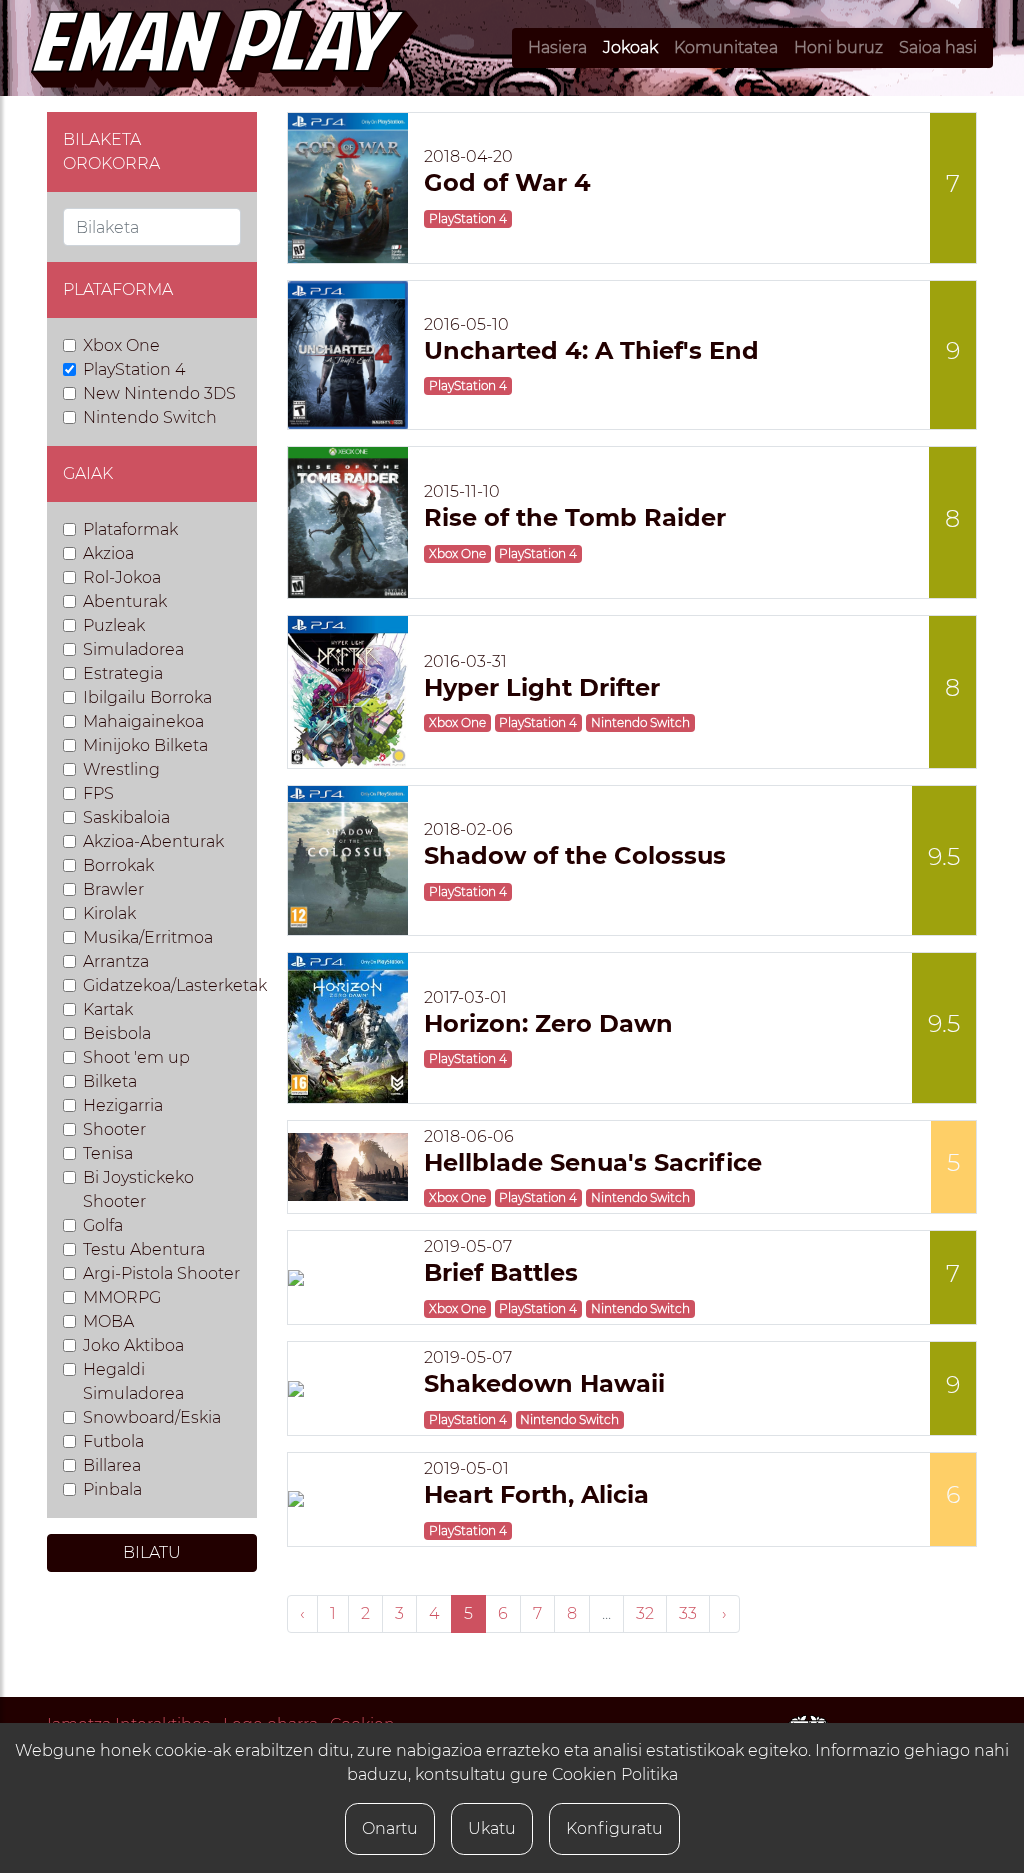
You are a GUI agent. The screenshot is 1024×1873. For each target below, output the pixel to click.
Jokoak (630, 47)
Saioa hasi (938, 47)
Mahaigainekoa (143, 721)
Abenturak (125, 601)
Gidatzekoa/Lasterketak (175, 985)
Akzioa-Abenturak (153, 841)
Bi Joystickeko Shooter (138, 1189)
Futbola (113, 1441)
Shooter (114, 1129)
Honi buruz (838, 47)
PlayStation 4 (134, 369)
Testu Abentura (144, 1249)
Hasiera (557, 47)
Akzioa (108, 553)
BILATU (152, 1552)
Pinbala (112, 1489)
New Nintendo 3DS (159, 393)
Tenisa (108, 1153)
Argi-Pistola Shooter (161, 1273)
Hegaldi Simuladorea (133, 1381)
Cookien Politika (615, 1774)
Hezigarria (123, 1105)
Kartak (108, 1009)
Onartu (390, 1828)
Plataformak (130, 529)
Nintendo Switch (150, 417)
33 (688, 1613)
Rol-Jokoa (122, 577)
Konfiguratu (614, 1828)
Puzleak (114, 625)
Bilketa (110, 1081)
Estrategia (123, 673)
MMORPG (122, 1297)
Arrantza (116, 961)
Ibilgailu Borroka (147, 697)
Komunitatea (726, 47)
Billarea (112, 1465)
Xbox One (121, 345)
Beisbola (117, 1033)
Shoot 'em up (136, 1057)
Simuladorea (133, 649)
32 (645, 1613)
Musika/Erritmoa (148, 937)
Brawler (113, 889)
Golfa (103, 1225)
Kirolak (109, 913)
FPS (98, 793)
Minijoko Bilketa (145, 745)
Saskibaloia (126, 817)
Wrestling (121, 769)
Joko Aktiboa (133, 1345)
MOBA (108, 1321)
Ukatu (492, 1828)
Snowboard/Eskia (152, 1417)
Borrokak (118, 865)
